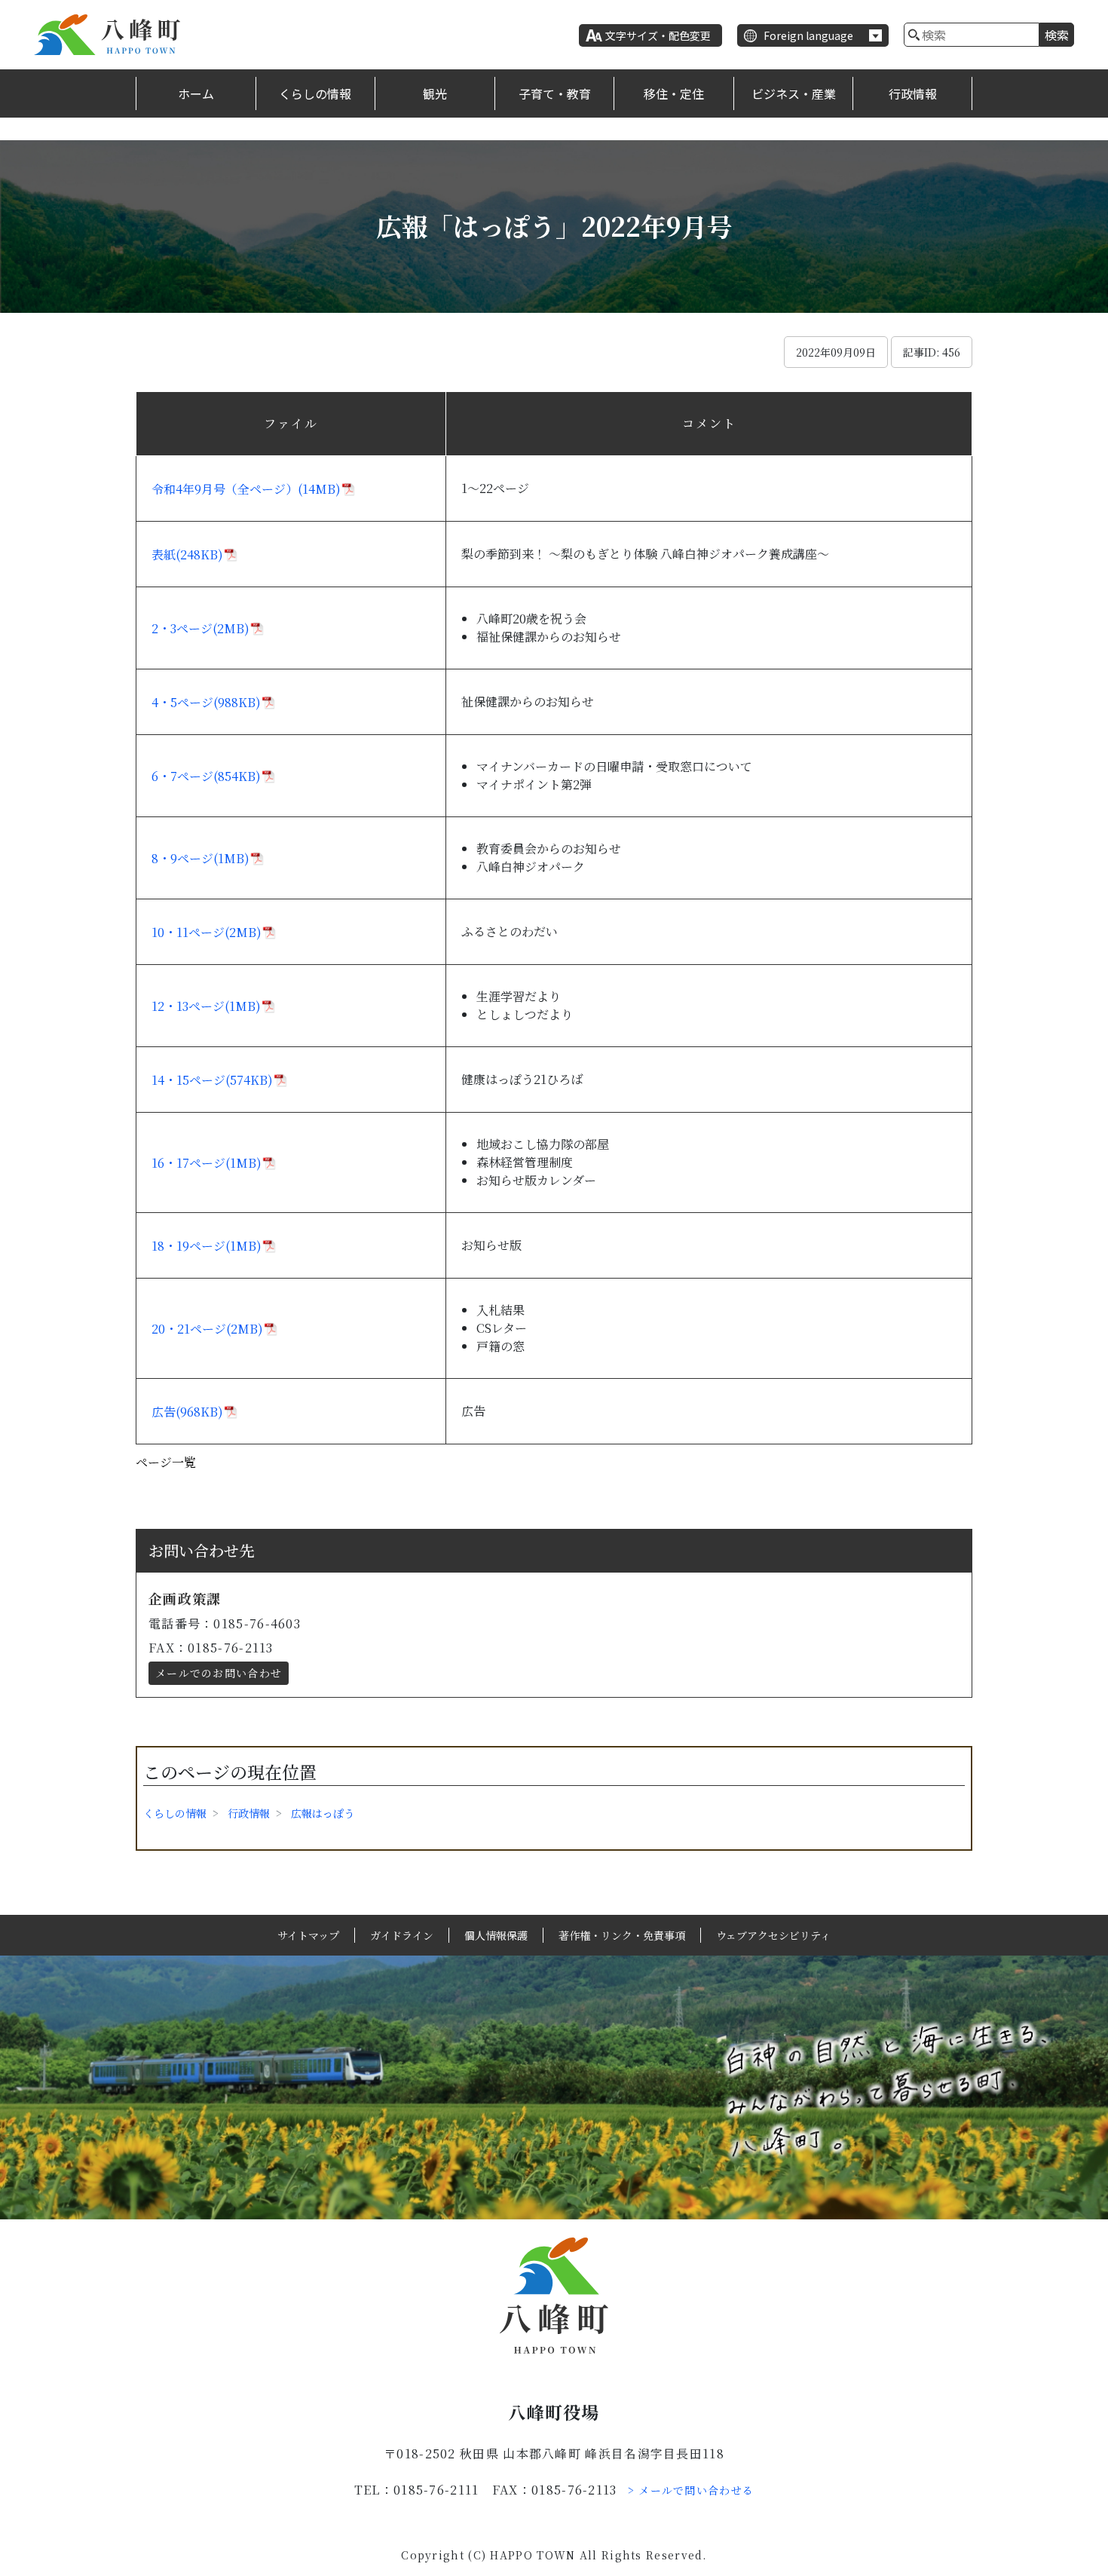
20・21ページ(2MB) (207, 1329)
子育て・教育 (555, 93)
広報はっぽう (323, 1813)
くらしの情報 (315, 93)
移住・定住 (674, 93)
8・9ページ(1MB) (200, 858)
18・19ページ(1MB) (207, 1246)
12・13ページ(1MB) (206, 1006)
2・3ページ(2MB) (200, 628)
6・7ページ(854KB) (206, 776)
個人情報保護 (496, 1935)
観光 (435, 93)
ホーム (196, 93)
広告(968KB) (187, 1412)
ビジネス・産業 (794, 93)
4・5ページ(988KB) (206, 702)
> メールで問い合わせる (691, 2490)
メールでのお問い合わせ (219, 1673)
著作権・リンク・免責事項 (622, 1935)
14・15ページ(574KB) (212, 1080)
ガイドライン (402, 1935)
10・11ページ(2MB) (207, 932)
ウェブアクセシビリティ (773, 1935)
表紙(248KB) (187, 554)
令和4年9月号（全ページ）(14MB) (246, 489)
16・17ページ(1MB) (207, 1163)
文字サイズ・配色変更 (658, 35)
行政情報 (913, 93)
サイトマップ (308, 1935)
